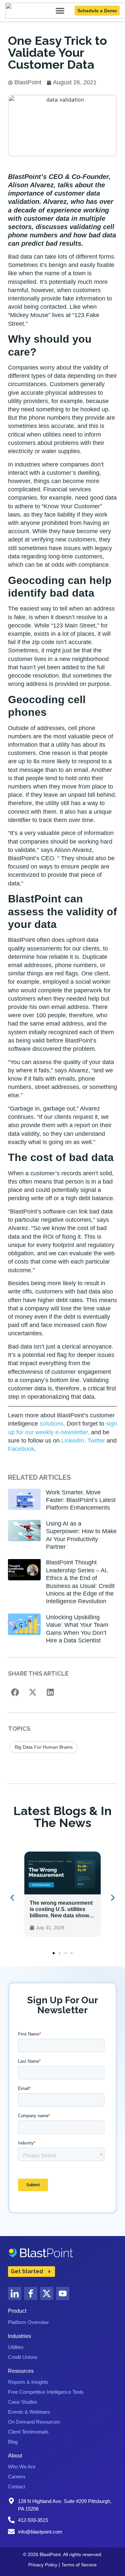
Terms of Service (79, 2565)
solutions (51, 1424)
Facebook (21, 1449)
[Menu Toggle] (60, 11)
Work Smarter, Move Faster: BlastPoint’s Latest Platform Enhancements (81, 1500)
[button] (15, 1692)
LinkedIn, (73, 1441)
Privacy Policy (43, 2565)
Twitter (96, 1441)
